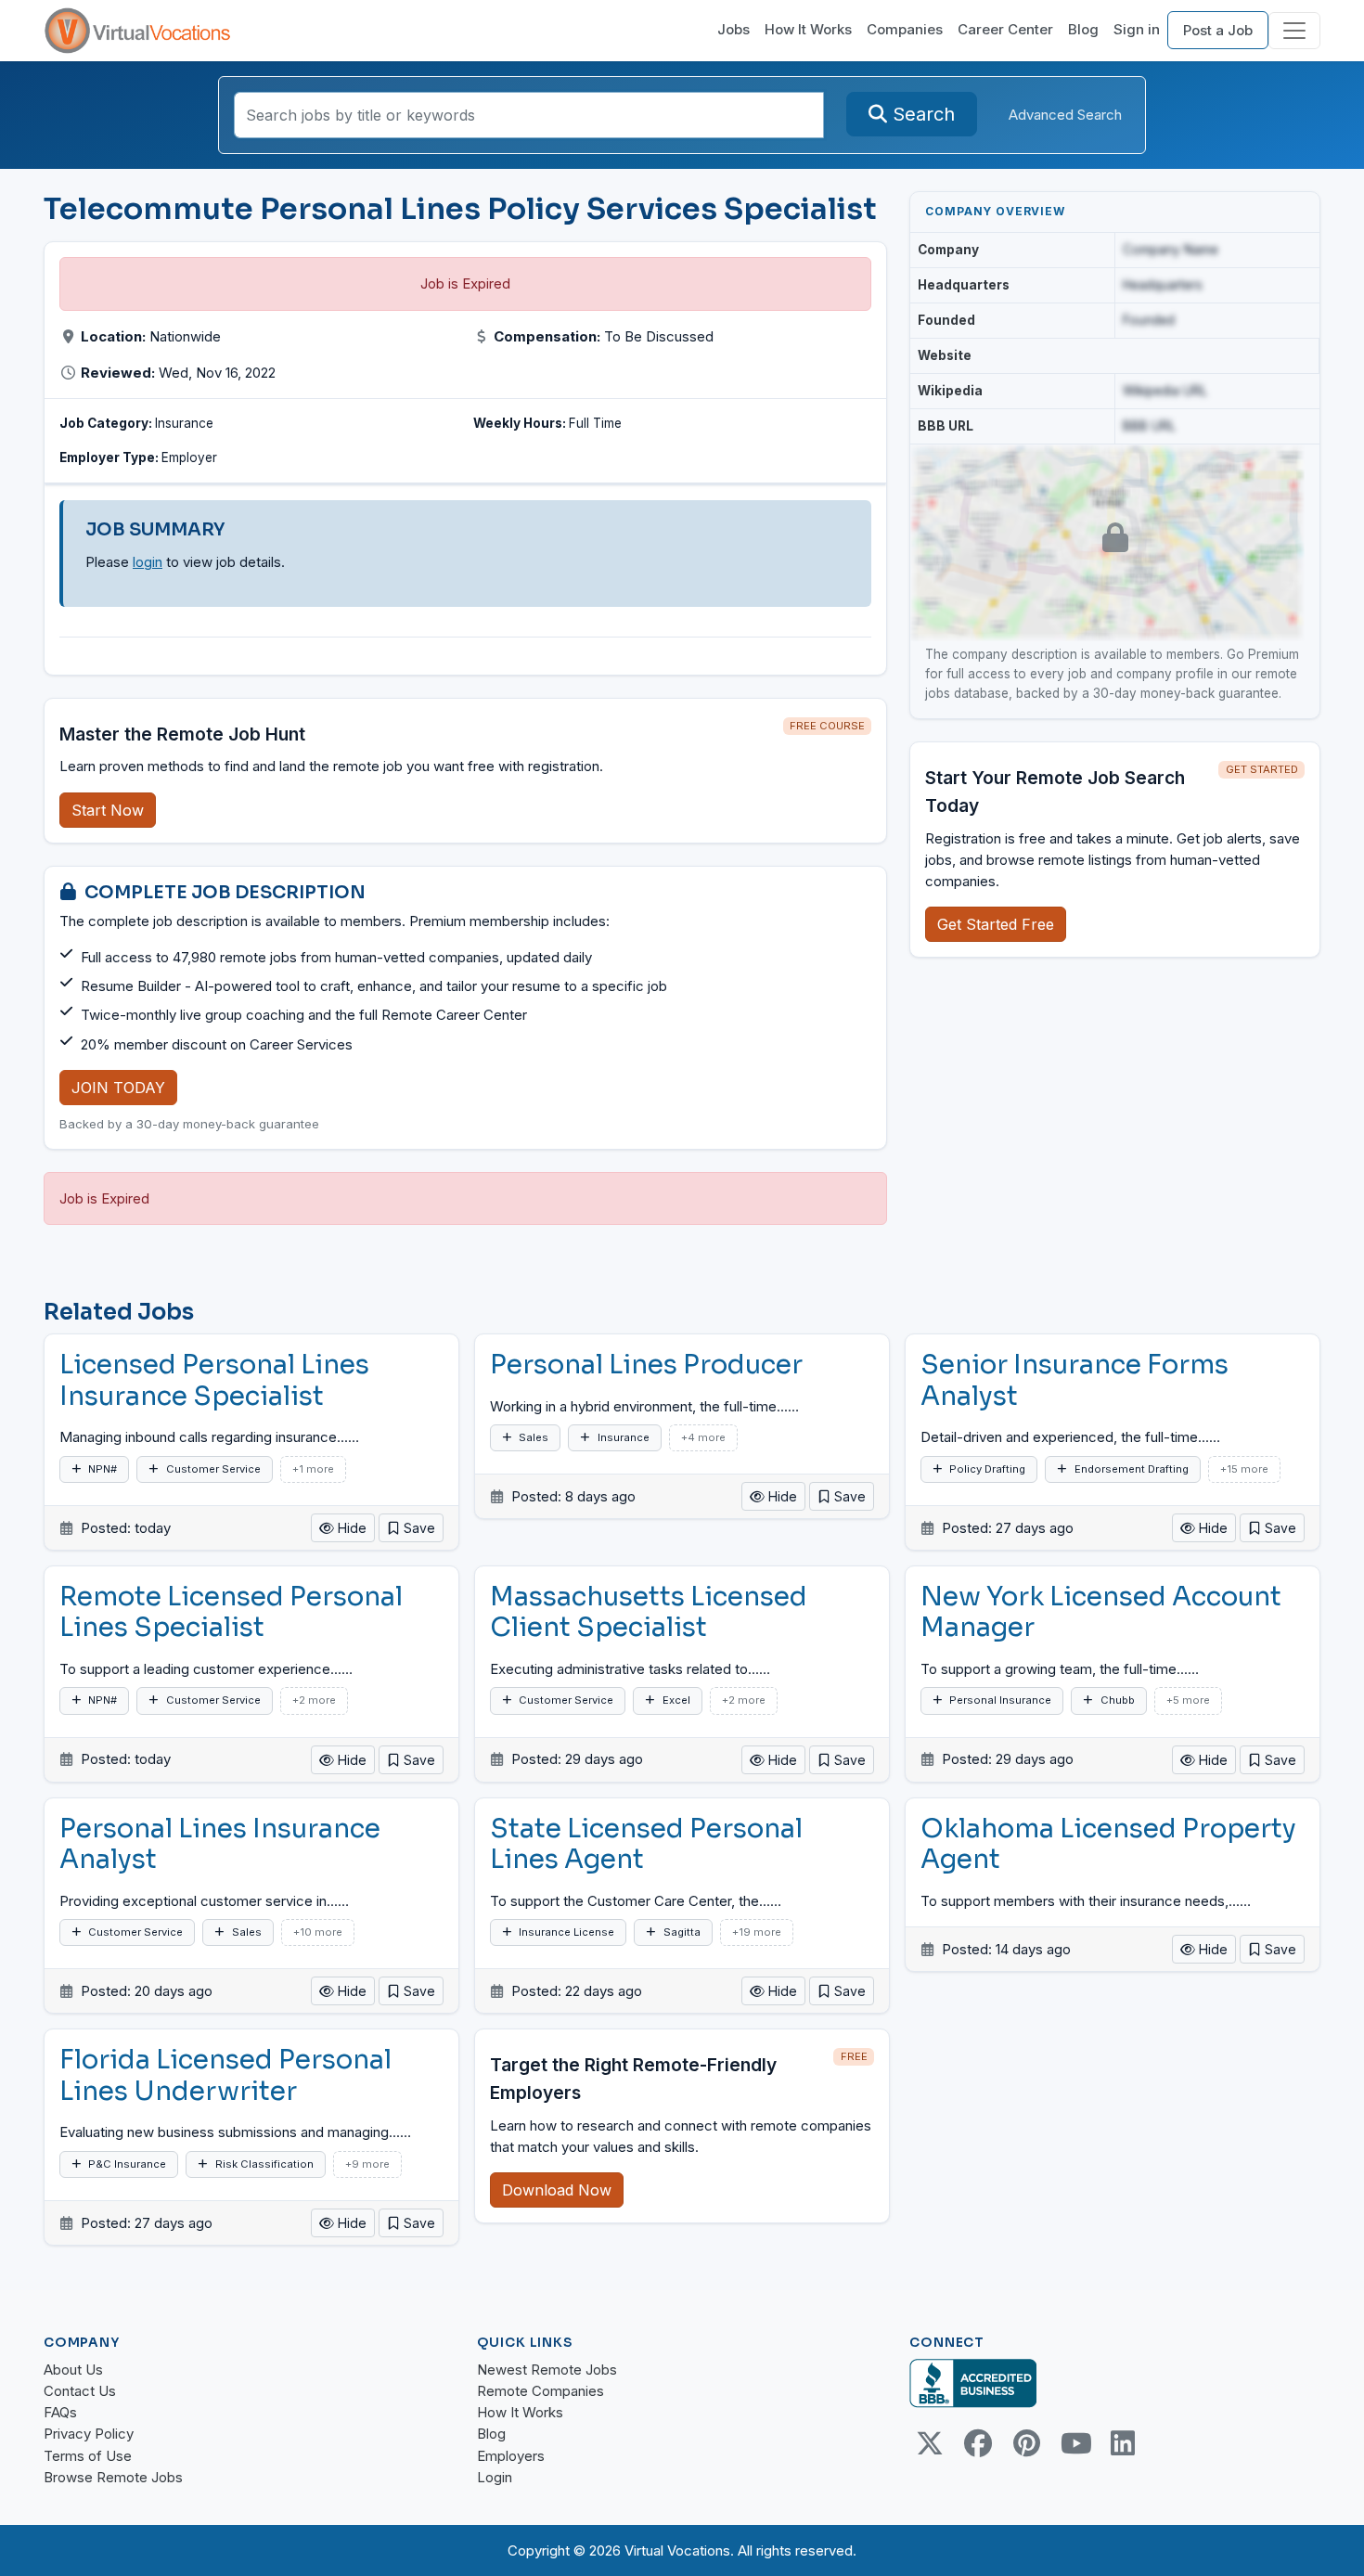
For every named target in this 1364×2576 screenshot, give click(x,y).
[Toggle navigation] (1294, 31)
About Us (73, 2370)
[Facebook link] (978, 2443)
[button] (411, 1528)
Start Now (108, 810)
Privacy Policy (89, 2434)
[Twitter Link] (930, 2443)
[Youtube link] (1074, 2443)
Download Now (557, 2190)
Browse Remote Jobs (113, 2477)
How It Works (808, 29)
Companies (905, 29)
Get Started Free (996, 924)
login (148, 562)
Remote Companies (540, 2391)
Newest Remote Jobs (547, 2370)
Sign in (1137, 29)
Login (495, 2477)
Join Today (118, 1088)
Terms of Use (88, 2456)
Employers (511, 2456)
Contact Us (80, 2391)
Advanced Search (1065, 115)
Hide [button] (350, 1528)
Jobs (733, 29)
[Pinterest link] (1026, 2443)
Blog (1083, 29)
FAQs (60, 2412)
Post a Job (1218, 30)
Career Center (1005, 29)
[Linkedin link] (1123, 2443)
